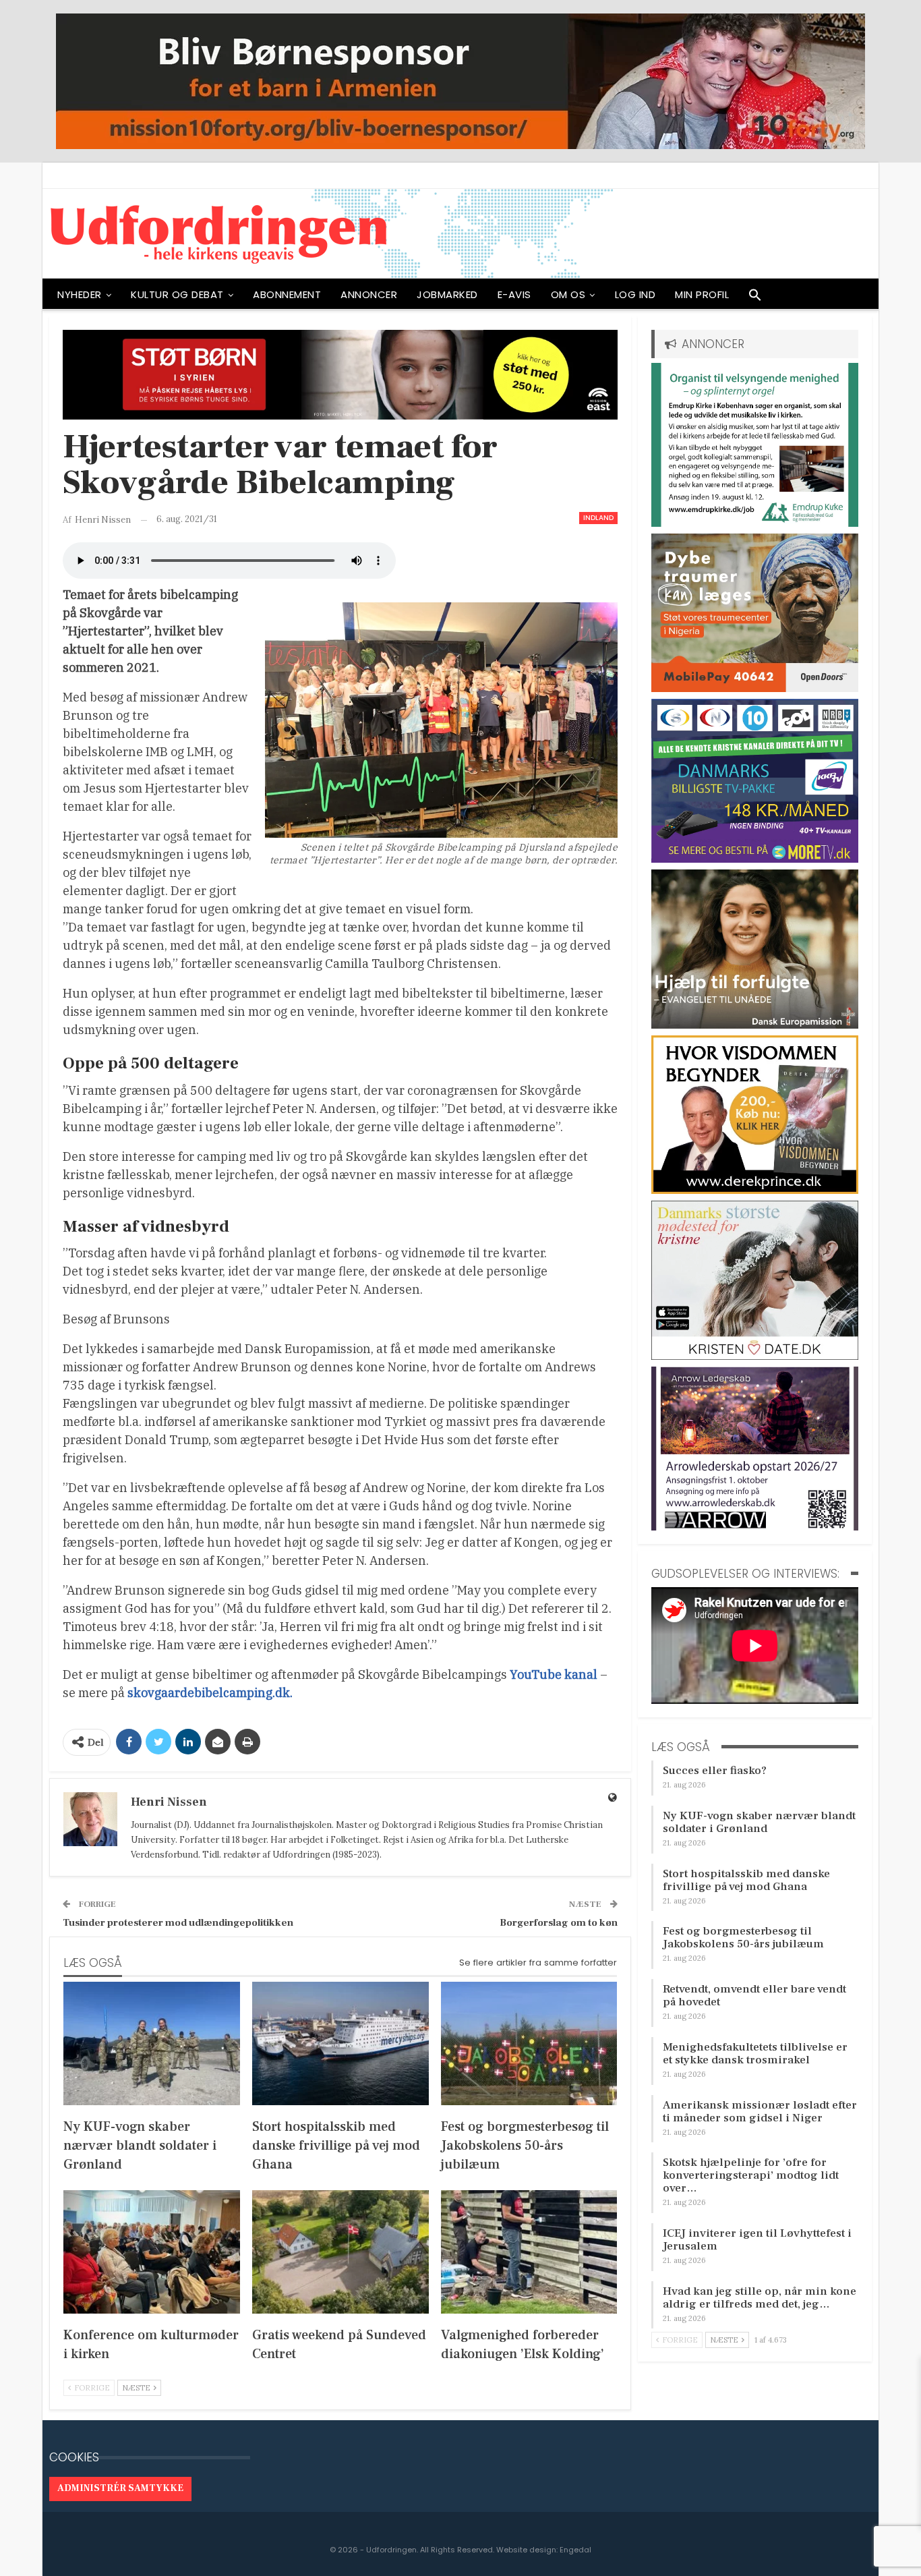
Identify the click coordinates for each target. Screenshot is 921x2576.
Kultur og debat (177, 294)
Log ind (635, 294)
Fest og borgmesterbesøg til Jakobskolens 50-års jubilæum (743, 1938)
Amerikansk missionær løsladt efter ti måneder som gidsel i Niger (760, 2112)
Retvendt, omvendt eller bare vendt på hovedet (754, 1996)
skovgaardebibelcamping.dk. (210, 1693)
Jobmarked (447, 294)
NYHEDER (80, 294)
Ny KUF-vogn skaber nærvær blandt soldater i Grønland (759, 1822)
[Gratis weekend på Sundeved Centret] (340, 2252)
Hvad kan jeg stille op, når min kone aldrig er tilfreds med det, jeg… (760, 2298)
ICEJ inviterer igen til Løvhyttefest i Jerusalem (757, 2240)
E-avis (514, 294)
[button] (755, 298)
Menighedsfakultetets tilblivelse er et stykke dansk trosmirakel (755, 2054)
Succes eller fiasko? (715, 1771)
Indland (598, 518)
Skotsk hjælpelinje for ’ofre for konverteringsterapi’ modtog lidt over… (751, 2175)
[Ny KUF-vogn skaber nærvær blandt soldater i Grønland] (152, 2043)
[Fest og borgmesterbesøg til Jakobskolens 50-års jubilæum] (529, 2043)
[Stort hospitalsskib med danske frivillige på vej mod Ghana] (340, 2043)
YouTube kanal (554, 1675)
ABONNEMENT (287, 294)
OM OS (568, 294)
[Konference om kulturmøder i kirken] (152, 2252)
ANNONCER (369, 294)
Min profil (702, 294)
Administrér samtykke (120, 2488)
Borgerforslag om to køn (559, 1923)
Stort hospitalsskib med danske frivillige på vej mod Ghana (746, 1880)
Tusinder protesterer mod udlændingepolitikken (178, 1923)
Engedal (575, 2550)
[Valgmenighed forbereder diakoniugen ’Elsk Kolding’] (529, 2252)
